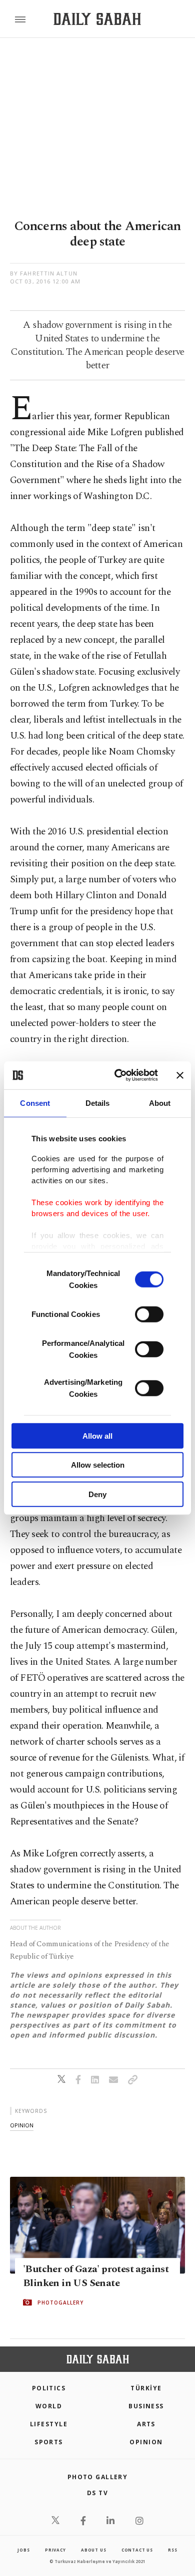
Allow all (97, 1435)
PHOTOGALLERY (60, 2303)
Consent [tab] (35, 1103)
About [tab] (160, 1103)
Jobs (23, 2550)
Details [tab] (98, 1103)
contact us (137, 2550)
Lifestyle (49, 2424)
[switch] (149, 1314)
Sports (49, 2442)
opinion (22, 2125)
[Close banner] (180, 1075)
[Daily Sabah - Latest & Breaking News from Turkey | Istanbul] (97, 19)
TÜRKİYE (146, 2388)
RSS (172, 2550)
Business (146, 2406)
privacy (55, 2550)
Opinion (146, 2442)
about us (93, 2550)
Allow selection (98, 1465)
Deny (97, 1494)
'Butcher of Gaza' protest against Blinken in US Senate (96, 2276)
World (49, 2406)
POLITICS (49, 2388)
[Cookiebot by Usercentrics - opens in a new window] (118, 1075)
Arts (146, 2424)
